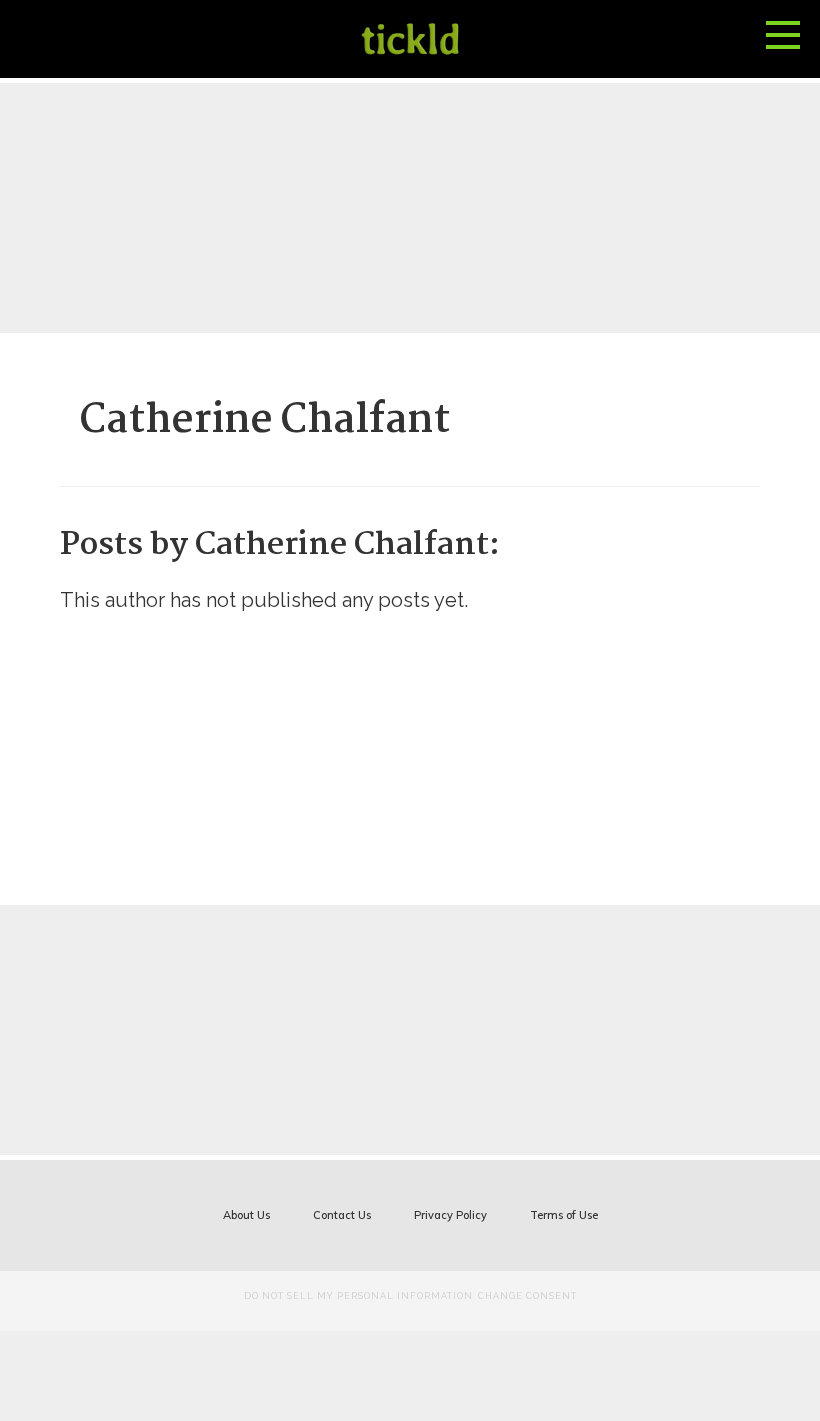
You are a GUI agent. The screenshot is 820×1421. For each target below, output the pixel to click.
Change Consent (527, 1296)
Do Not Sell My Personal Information (358, 1296)
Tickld (410, 39)
